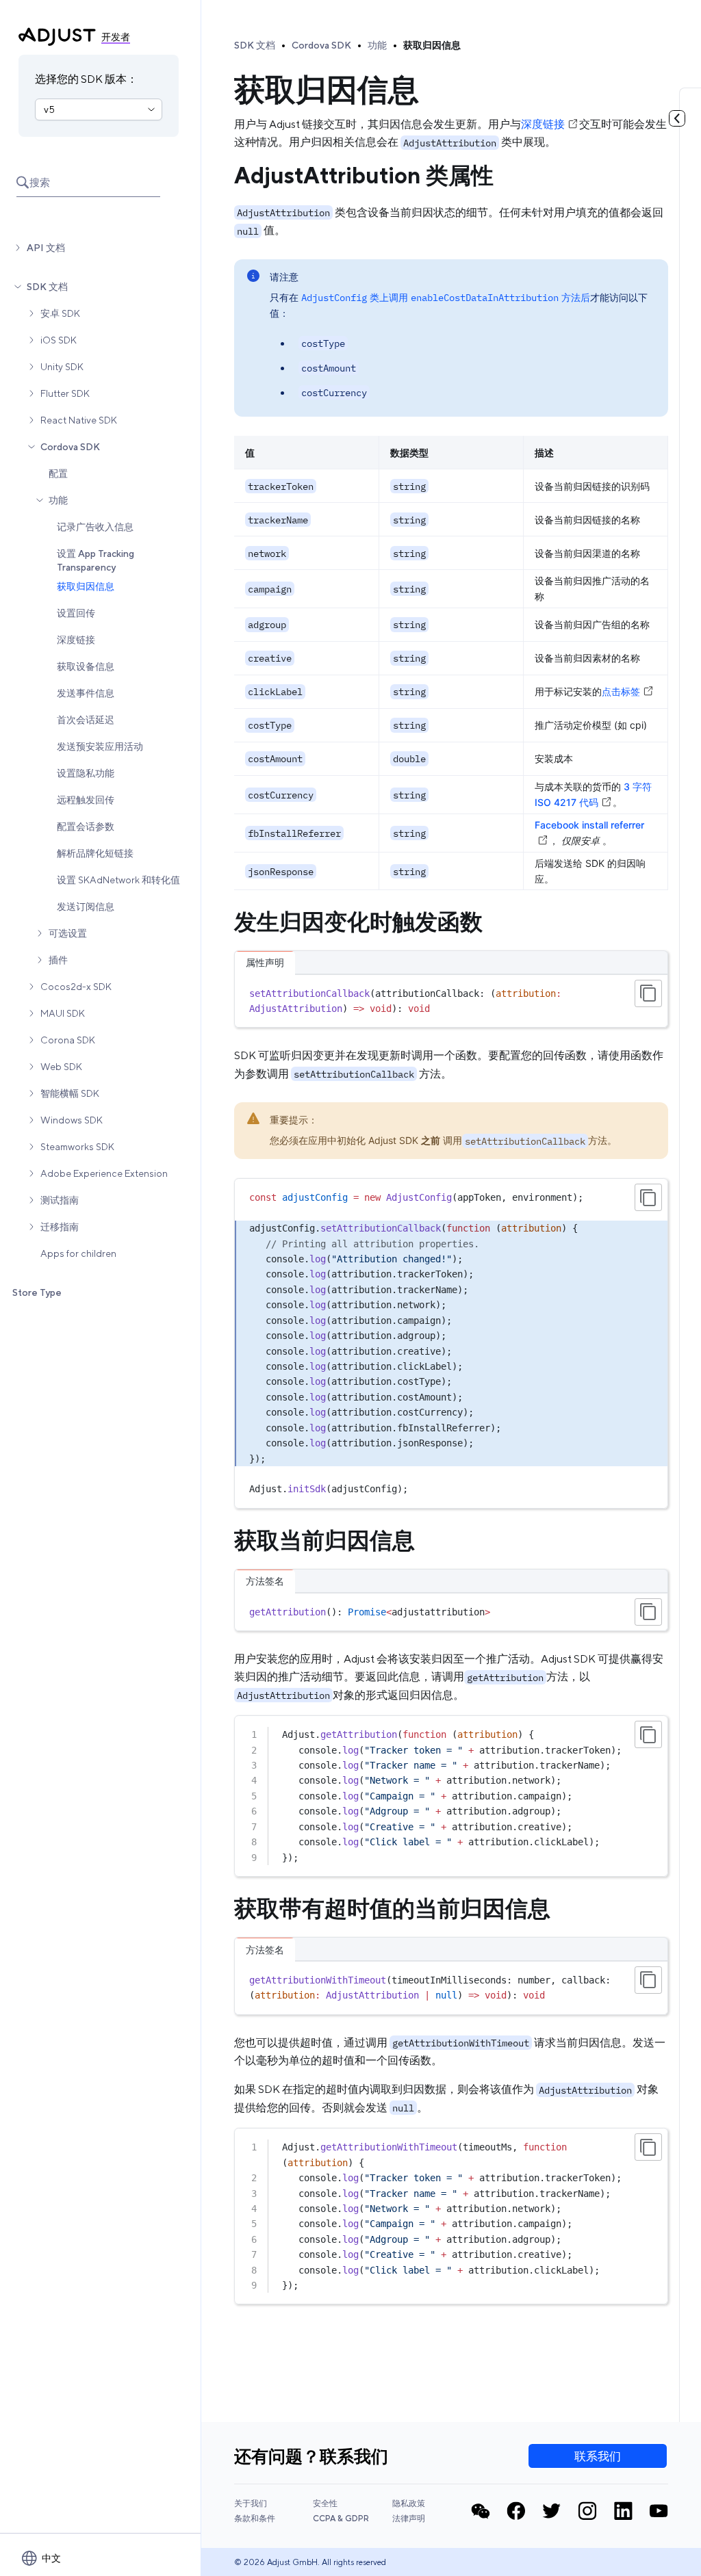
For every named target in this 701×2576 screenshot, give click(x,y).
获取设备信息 (86, 666)
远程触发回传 (86, 800)
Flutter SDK (65, 393)
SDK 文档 (47, 287)
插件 (58, 960)
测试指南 (60, 1200)
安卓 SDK (60, 313)
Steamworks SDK (77, 1147)
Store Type (37, 1292)
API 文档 (46, 248)
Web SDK (61, 1067)
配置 (58, 473)
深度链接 (76, 640)
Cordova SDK (70, 447)
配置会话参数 (86, 827)
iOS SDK (59, 340)
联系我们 (598, 2456)
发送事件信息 (86, 693)
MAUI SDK (63, 1013)
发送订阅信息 (86, 907)
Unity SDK (62, 367)
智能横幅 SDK (70, 1093)
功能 (58, 500)
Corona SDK (68, 1040)
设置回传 (76, 613)
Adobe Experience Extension (104, 1173)
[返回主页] (57, 37)
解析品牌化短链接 (95, 853)
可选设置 (68, 933)
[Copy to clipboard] (648, 993)
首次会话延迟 (86, 720)
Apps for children (78, 1253)
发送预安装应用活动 (100, 746)
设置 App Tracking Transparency (95, 560)
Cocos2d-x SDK (76, 987)
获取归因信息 (86, 586)
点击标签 (621, 691)
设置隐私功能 (86, 773)
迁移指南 (60, 1227)
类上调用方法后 (446, 297)
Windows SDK (72, 1120)
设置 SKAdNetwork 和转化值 (118, 880)
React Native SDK (79, 420)
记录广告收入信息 (95, 527)
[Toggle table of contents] (677, 118)
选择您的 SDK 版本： (86, 79)
